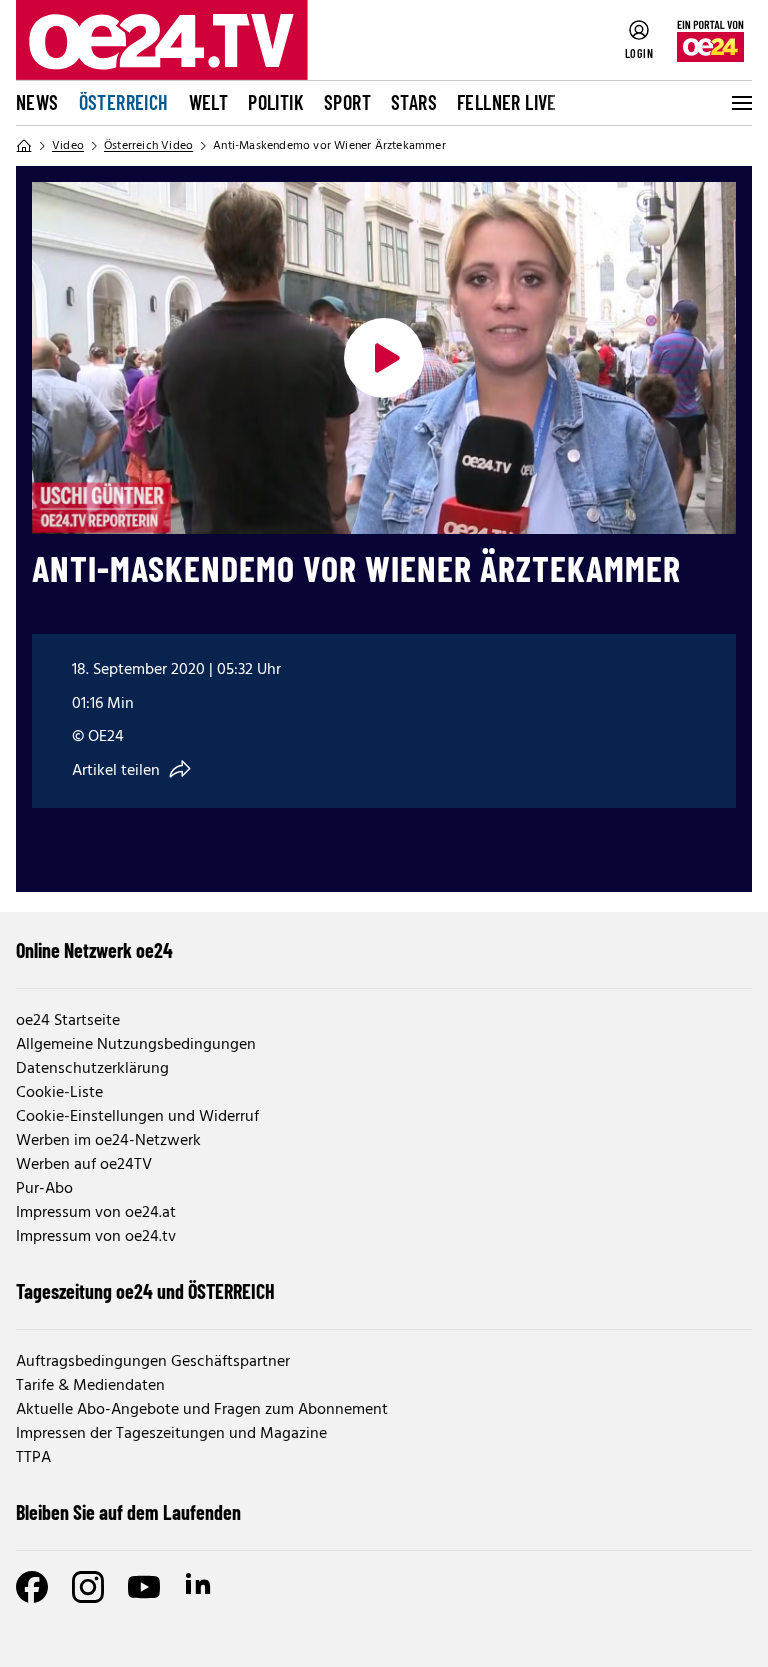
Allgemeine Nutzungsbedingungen (136, 1045)
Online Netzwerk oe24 (94, 950)
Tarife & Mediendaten (90, 1386)
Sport (347, 102)
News (37, 102)
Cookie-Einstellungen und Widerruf (137, 1117)
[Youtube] (144, 1587)
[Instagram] (88, 1587)
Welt (209, 102)
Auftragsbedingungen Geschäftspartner (153, 1362)
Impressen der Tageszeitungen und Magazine (171, 1434)
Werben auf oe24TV (84, 1165)
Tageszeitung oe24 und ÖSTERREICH (145, 1291)
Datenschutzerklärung (92, 1069)
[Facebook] (32, 1587)
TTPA (33, 1458)
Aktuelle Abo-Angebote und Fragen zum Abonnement (202, 1410)
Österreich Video (148, 146)
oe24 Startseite (68, 1021)
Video (68, 146)
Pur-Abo (44, 1189)
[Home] (24, 146)
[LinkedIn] (200, 1587)
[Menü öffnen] (740, 103)
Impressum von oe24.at (96, 1213)
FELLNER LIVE (507, 102)
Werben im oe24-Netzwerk (108, 1141)
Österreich (124, 102)
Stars (414, 102)
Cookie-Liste (59, 1093)
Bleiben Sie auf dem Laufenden (128, 1512)
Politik (276, 102)
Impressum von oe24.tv (96, 1237)
